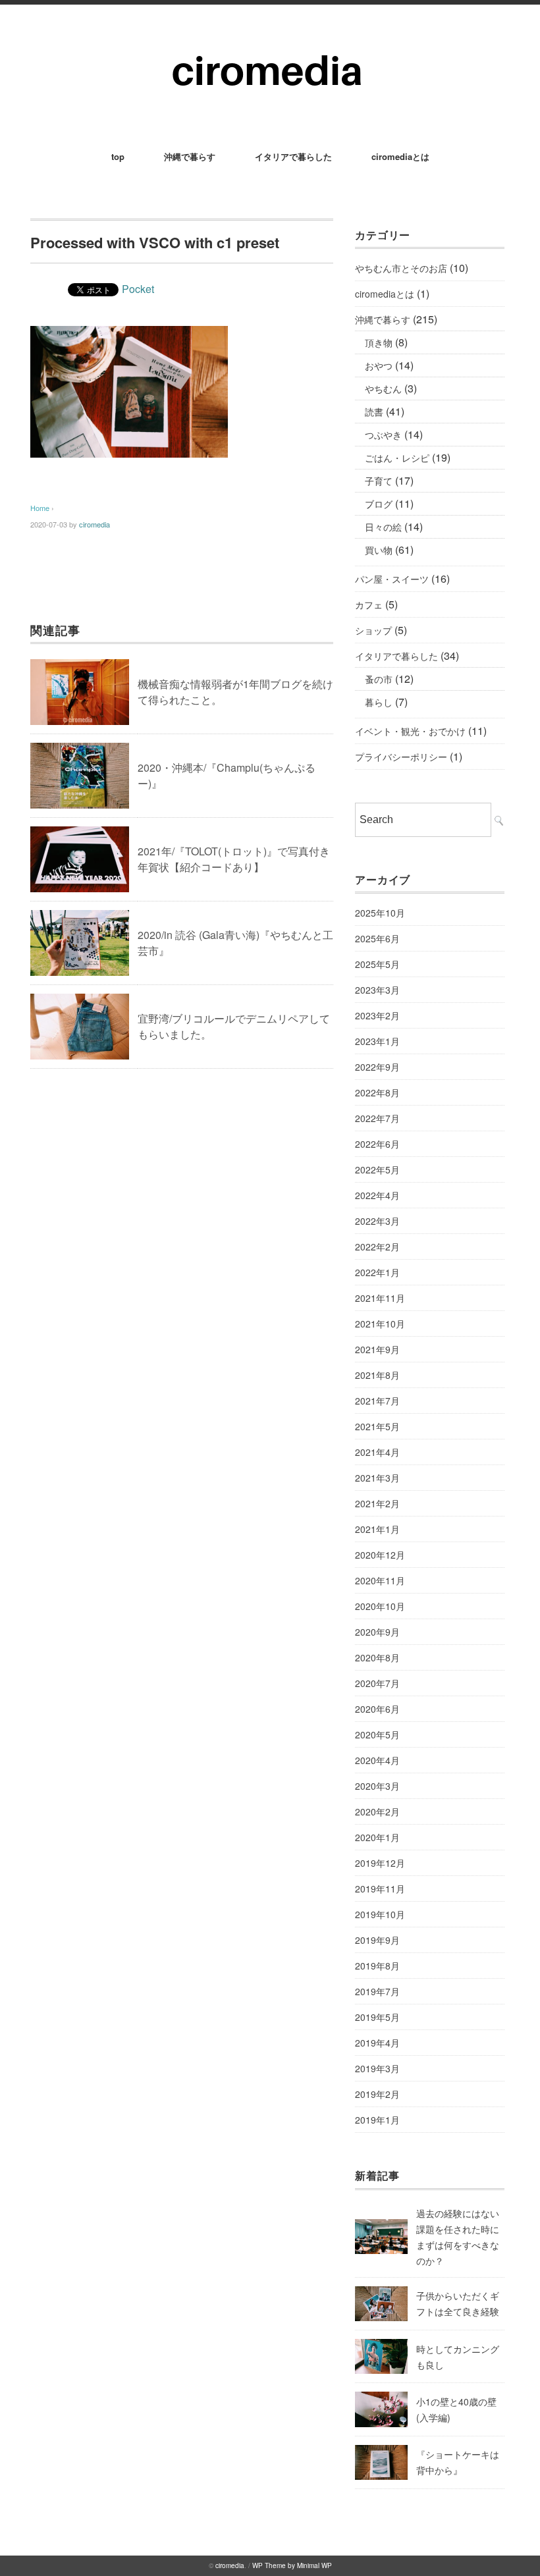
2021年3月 (377, 1478)
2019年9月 (377, 1940)
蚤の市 (379, 679)
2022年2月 (377, 1247)
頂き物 (379, 342)
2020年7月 (377, 1683)
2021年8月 (377, 1375)
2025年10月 (380, 913)
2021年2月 (377, 1503)
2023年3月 (377, 990)
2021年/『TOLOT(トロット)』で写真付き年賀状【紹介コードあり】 (234, 859)
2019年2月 (377, 2094)
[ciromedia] (270, 40)
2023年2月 (377, 1015)
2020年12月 (380, 1555)
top (118, 156)
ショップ (373, 630)
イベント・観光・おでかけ (410, 731)
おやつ (379, 365)
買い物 (379, 550)
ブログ (379, 504)
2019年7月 (377, 1991)
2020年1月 (377, 1837)
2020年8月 (377, 1657)
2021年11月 (380, 1298)
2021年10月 (380, 1324)
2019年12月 (380, 1863)
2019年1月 (377, 2120)
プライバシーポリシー (401, 757)
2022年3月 (377, 1221)
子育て (379, 481)
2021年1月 (377, 1529)
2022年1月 (377, 1272)
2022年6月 (377, 1144)
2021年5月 (377, 1426)
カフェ (369, 604)
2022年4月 (377, 1195)
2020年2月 (377, 1811)
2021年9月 (377, 1349)
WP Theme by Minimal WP (292, 2565)
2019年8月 (377, 1966)
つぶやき (383, 435)
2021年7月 (377, 1401)
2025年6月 (377, 938)
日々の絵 (383, 527)
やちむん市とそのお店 (401, 268)
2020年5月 (377, 1734)
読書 (374, 412)
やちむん (383, 389)
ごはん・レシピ (397, 458)
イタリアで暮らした (293, 156)
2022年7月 (377, 1118)
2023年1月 (377, 1041)
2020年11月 (380, 1580)
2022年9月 (377, 1067)
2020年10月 (380, 1606)
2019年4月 (377, 2043)
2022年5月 (377, 1169)
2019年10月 (380, 1914)
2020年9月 (377, 1632)
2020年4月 (377, 1760)
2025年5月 (377, 964)
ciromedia (94, 524)
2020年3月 (377, 1786)
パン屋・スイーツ (392, 579)
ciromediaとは (400, 156)
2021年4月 (377, 1452)
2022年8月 (377, 1092)
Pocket (138, 289)
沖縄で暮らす (190, 156)
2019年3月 (377, 2068)
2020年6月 (377, 1709)
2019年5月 (377, 2017)
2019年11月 (380, 1889)
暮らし (379, 702)
